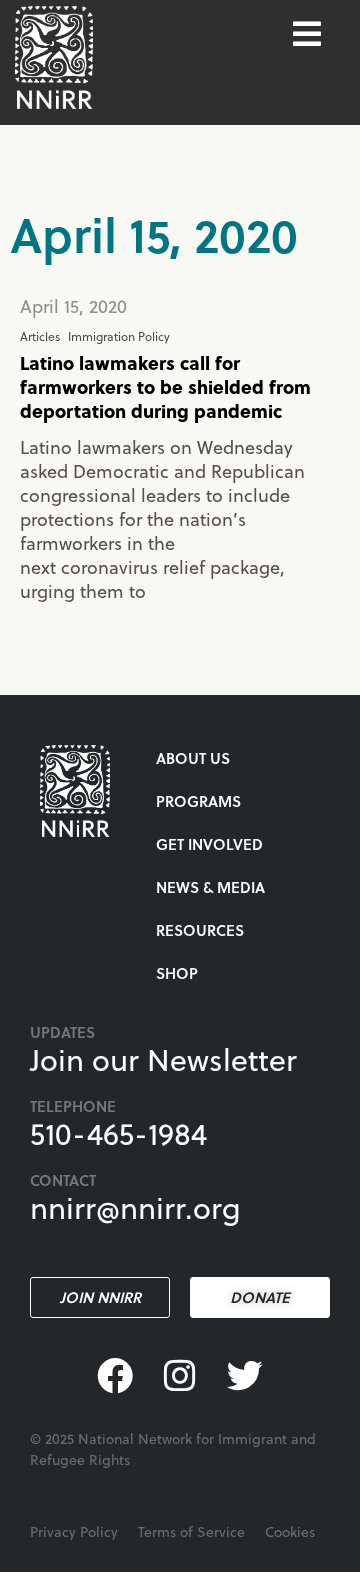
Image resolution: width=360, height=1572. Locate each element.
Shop (177, 973)
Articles (40, 336)
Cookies (290, 1531)
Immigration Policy (119, 336)
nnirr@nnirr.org (135, 1207)
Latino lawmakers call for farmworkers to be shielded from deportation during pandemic (165, 386)
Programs (198, 801)
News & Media (210, 887)
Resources (200, 930)
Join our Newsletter (163, 1059)
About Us (193, 758)
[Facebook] (115, 1376)
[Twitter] (244, 1376)
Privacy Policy (74, 1531)
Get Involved (209, 844)
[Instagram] (180, 1376)
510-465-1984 (118, 1133)
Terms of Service (191, 1531)
